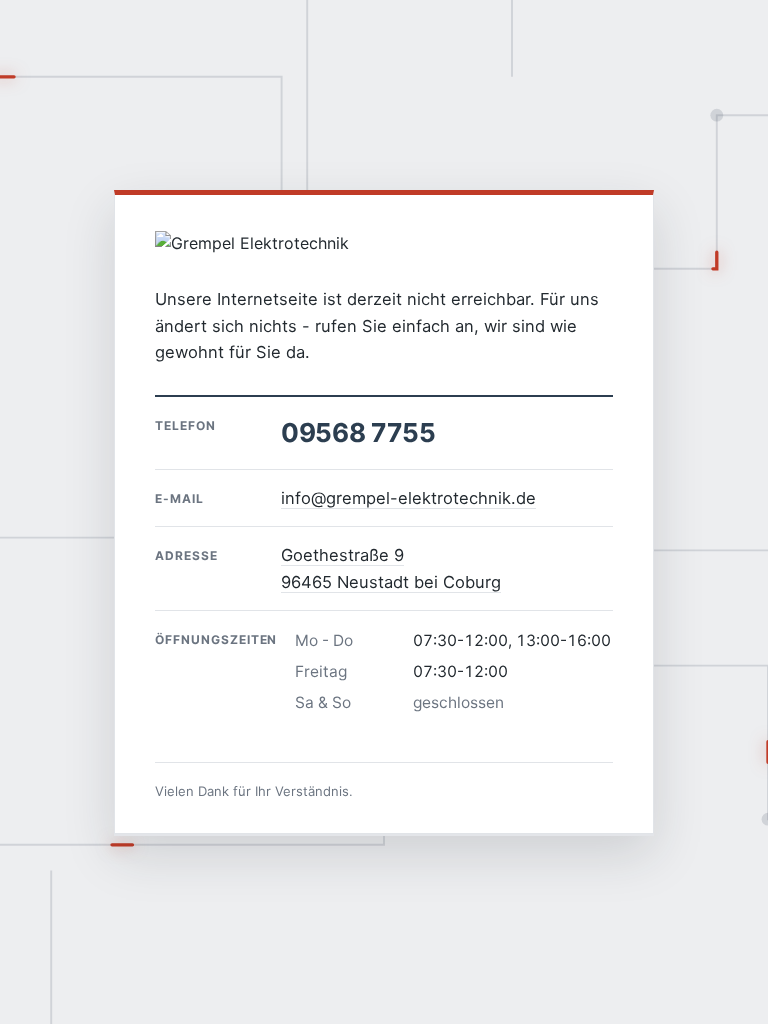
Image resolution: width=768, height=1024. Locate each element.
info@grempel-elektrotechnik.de (408, 498)
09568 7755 (358, 432)
